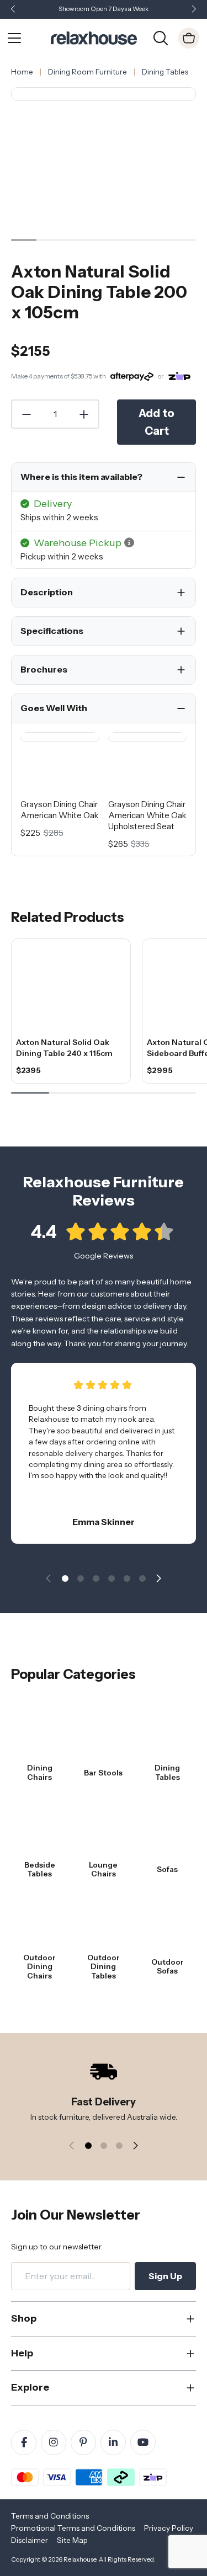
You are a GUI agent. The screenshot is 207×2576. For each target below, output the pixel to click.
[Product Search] (161, 37)
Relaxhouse (80, 2559)
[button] (194, 10)
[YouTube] (143, 2442)
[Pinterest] (83, 2442)
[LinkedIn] (113, 2442)
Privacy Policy (169, 2528)
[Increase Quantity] (84, 414)
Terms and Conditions (50, 2516)
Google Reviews (104, 1256)
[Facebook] (24, 2442)
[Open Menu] (14, 38)
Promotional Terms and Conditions (73, 2528)
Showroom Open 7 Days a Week (104, 9)
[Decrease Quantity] (26, 414)
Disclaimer (30, 2540)
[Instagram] (54, 2442)
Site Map (72, 2540)
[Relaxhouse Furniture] (94, 37)
